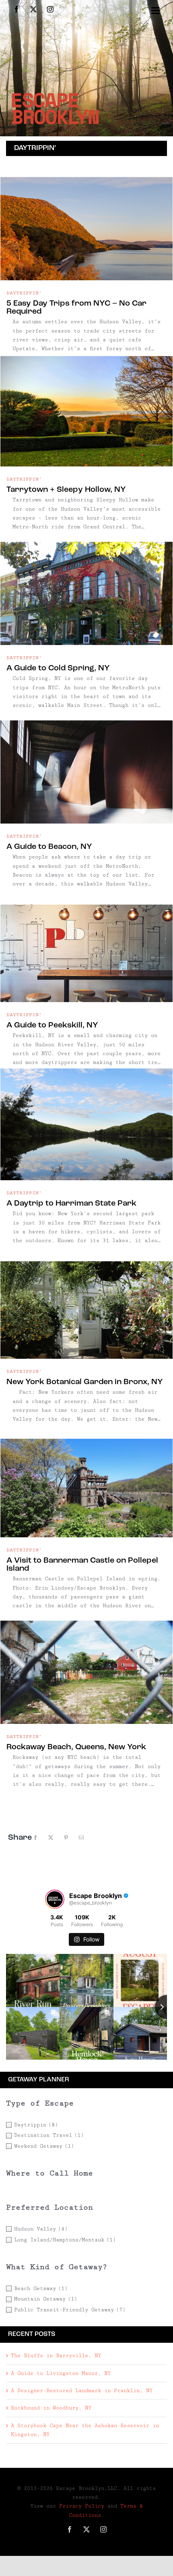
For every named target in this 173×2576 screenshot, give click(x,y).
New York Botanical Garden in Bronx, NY (85, 1382)
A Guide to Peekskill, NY (52, 1025)
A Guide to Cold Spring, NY (58, 668)
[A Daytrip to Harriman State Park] (86, 1124)
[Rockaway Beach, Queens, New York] (86, 1668)
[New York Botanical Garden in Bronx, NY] (86, 1303)
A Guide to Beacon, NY (49, 847)
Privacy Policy (82, 2506)
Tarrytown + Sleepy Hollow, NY (66, 490)
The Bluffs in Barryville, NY (56, 2356)
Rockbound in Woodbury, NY (51, 2408)
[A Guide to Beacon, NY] (86, 768)
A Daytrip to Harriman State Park (71, 1204)
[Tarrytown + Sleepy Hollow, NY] (86, 411)
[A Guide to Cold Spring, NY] (86, 589)
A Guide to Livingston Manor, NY (61, 2373)
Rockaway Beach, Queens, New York (76, 1747)
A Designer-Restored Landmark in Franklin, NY (82, 2391)
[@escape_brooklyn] (55, 1899)
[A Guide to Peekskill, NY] (86, 946)
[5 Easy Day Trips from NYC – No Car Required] (86, 224)
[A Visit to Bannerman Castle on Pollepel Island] (86, 1481)
